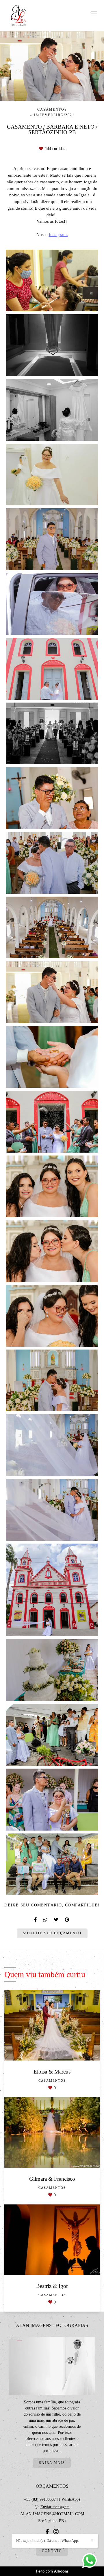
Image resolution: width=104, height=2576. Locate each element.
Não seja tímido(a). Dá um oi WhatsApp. (48, 2541)
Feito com (52, 2571)
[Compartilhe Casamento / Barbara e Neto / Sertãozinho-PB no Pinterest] (67, 1920)
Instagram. (58, 234)
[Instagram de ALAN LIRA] (56, 2532)
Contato (52, 2551)
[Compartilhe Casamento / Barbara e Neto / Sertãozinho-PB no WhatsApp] (46, 1920)
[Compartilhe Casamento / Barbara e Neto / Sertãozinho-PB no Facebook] (36, 1920)
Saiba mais (52, 2463)
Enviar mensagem (55, 2507)
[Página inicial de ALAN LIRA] (18, 16)
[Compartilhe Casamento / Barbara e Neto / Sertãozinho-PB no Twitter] (56, 1920)
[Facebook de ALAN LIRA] (47, 2532)
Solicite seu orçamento (52, 1933)
